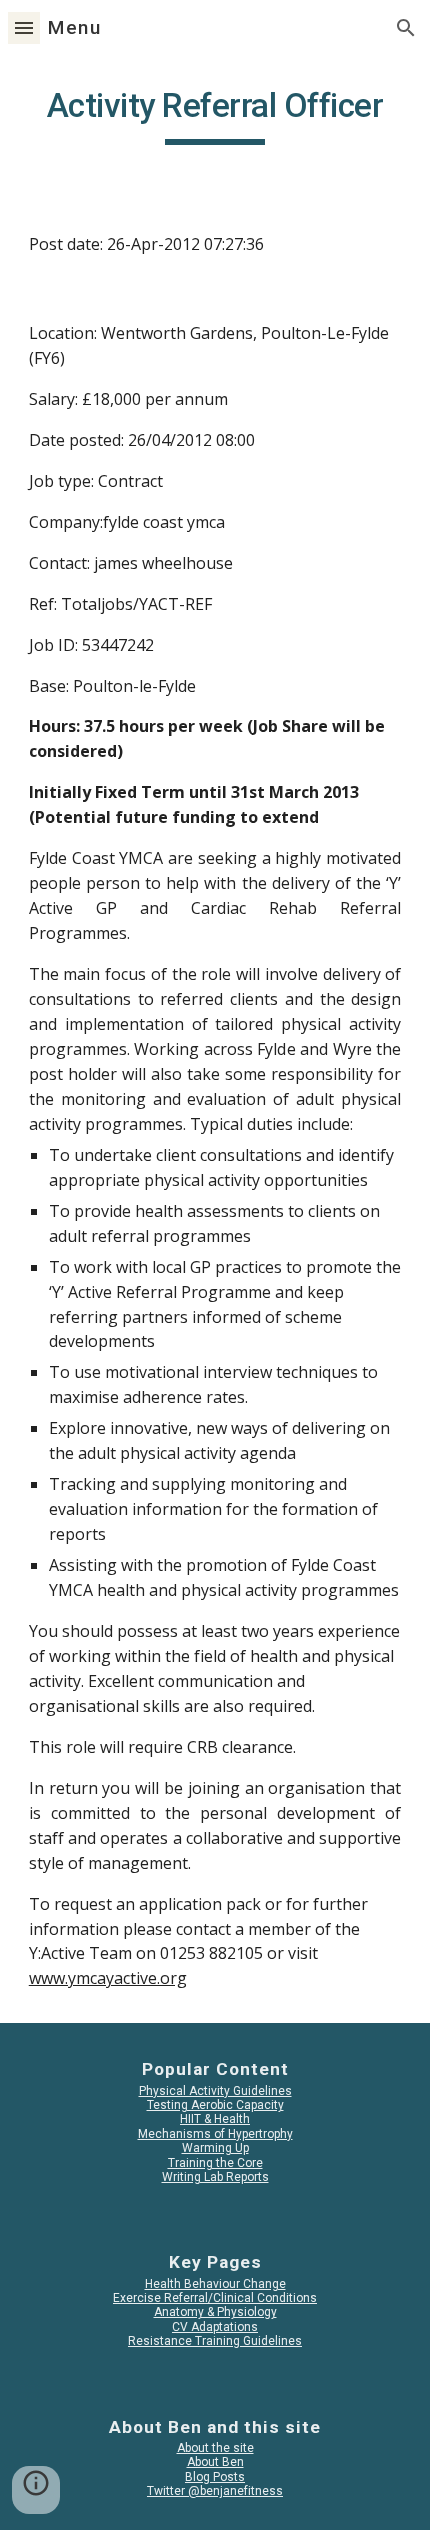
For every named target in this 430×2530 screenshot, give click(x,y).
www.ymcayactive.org (108, 1978)
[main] (215, 115)
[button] (24, 27)
